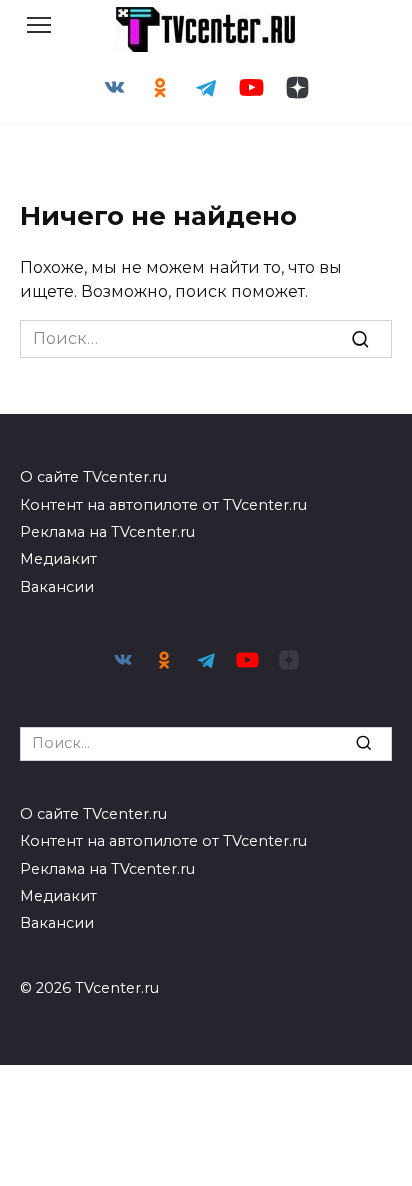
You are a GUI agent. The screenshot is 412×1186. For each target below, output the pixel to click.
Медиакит (58, 559)
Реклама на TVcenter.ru (107, 532)
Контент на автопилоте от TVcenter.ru (163, 505)
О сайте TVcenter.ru (93, 477)
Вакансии (57, 587)
